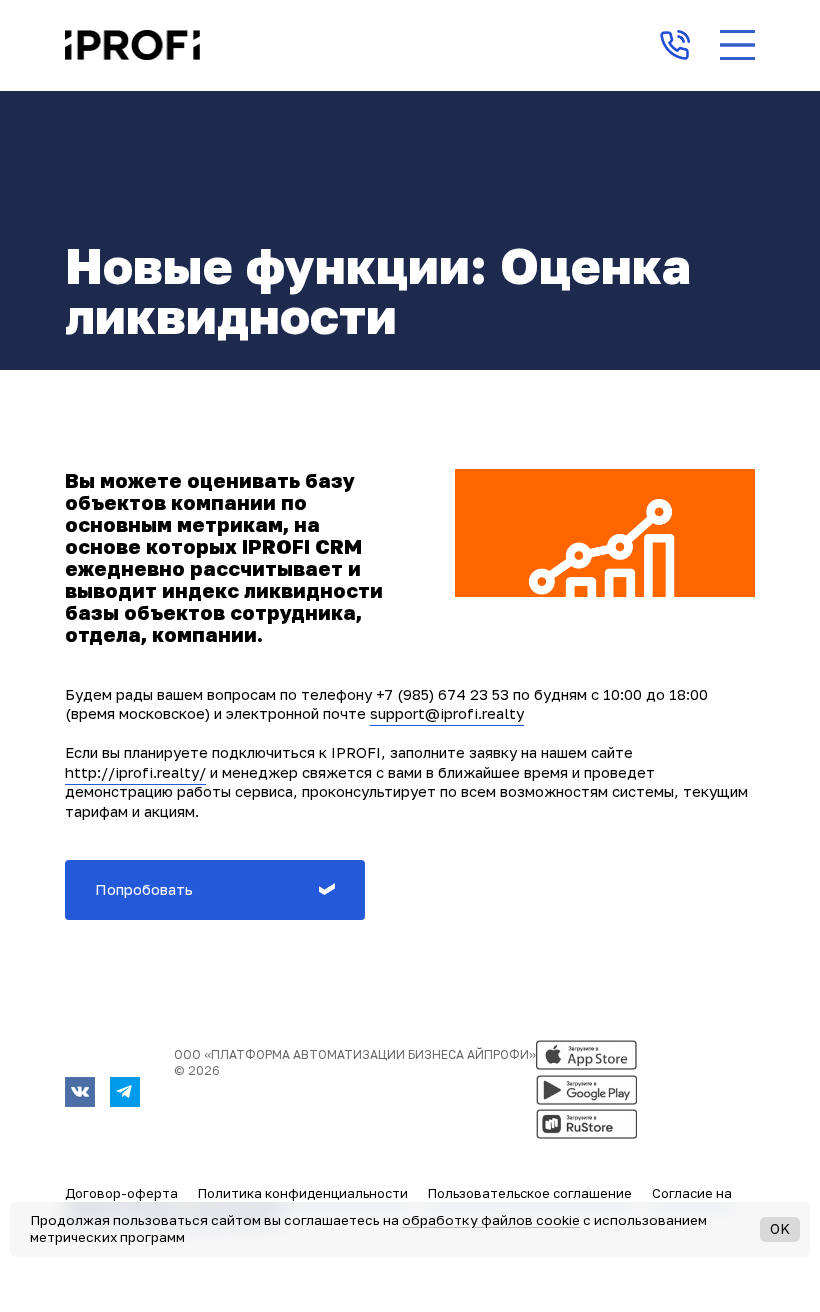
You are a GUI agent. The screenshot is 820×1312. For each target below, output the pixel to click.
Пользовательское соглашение (530, 1193)
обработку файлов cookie (491, 1220)
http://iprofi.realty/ (135, 772)
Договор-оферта (121, 1193)
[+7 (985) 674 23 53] (675, 45)
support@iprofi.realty (447, 713)
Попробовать (144, 889)
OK (780, 1228)
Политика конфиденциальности (303, 1193)
